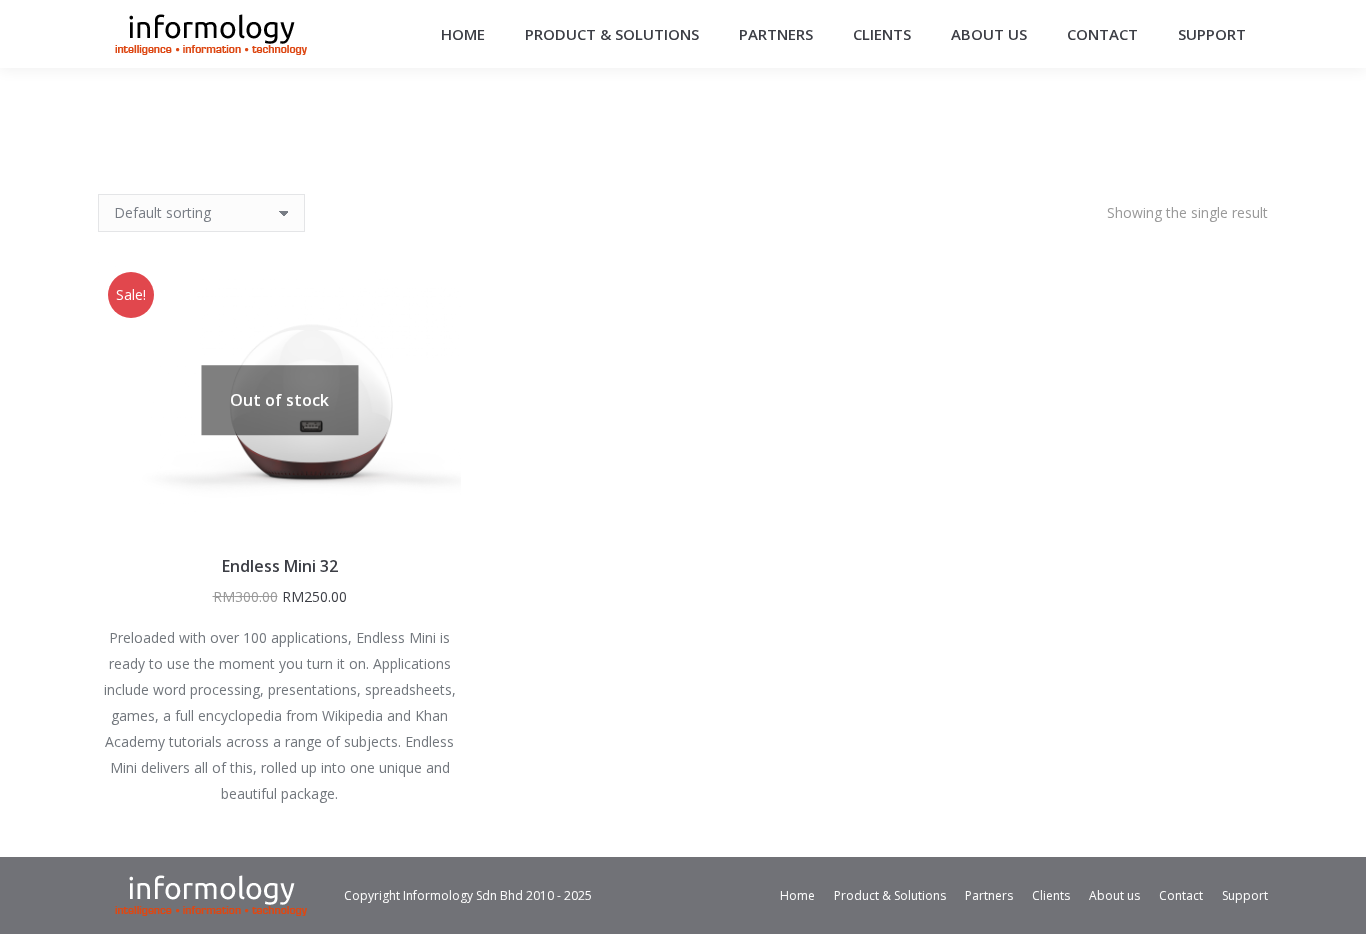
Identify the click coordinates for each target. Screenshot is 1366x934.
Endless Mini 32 (280, 566)
